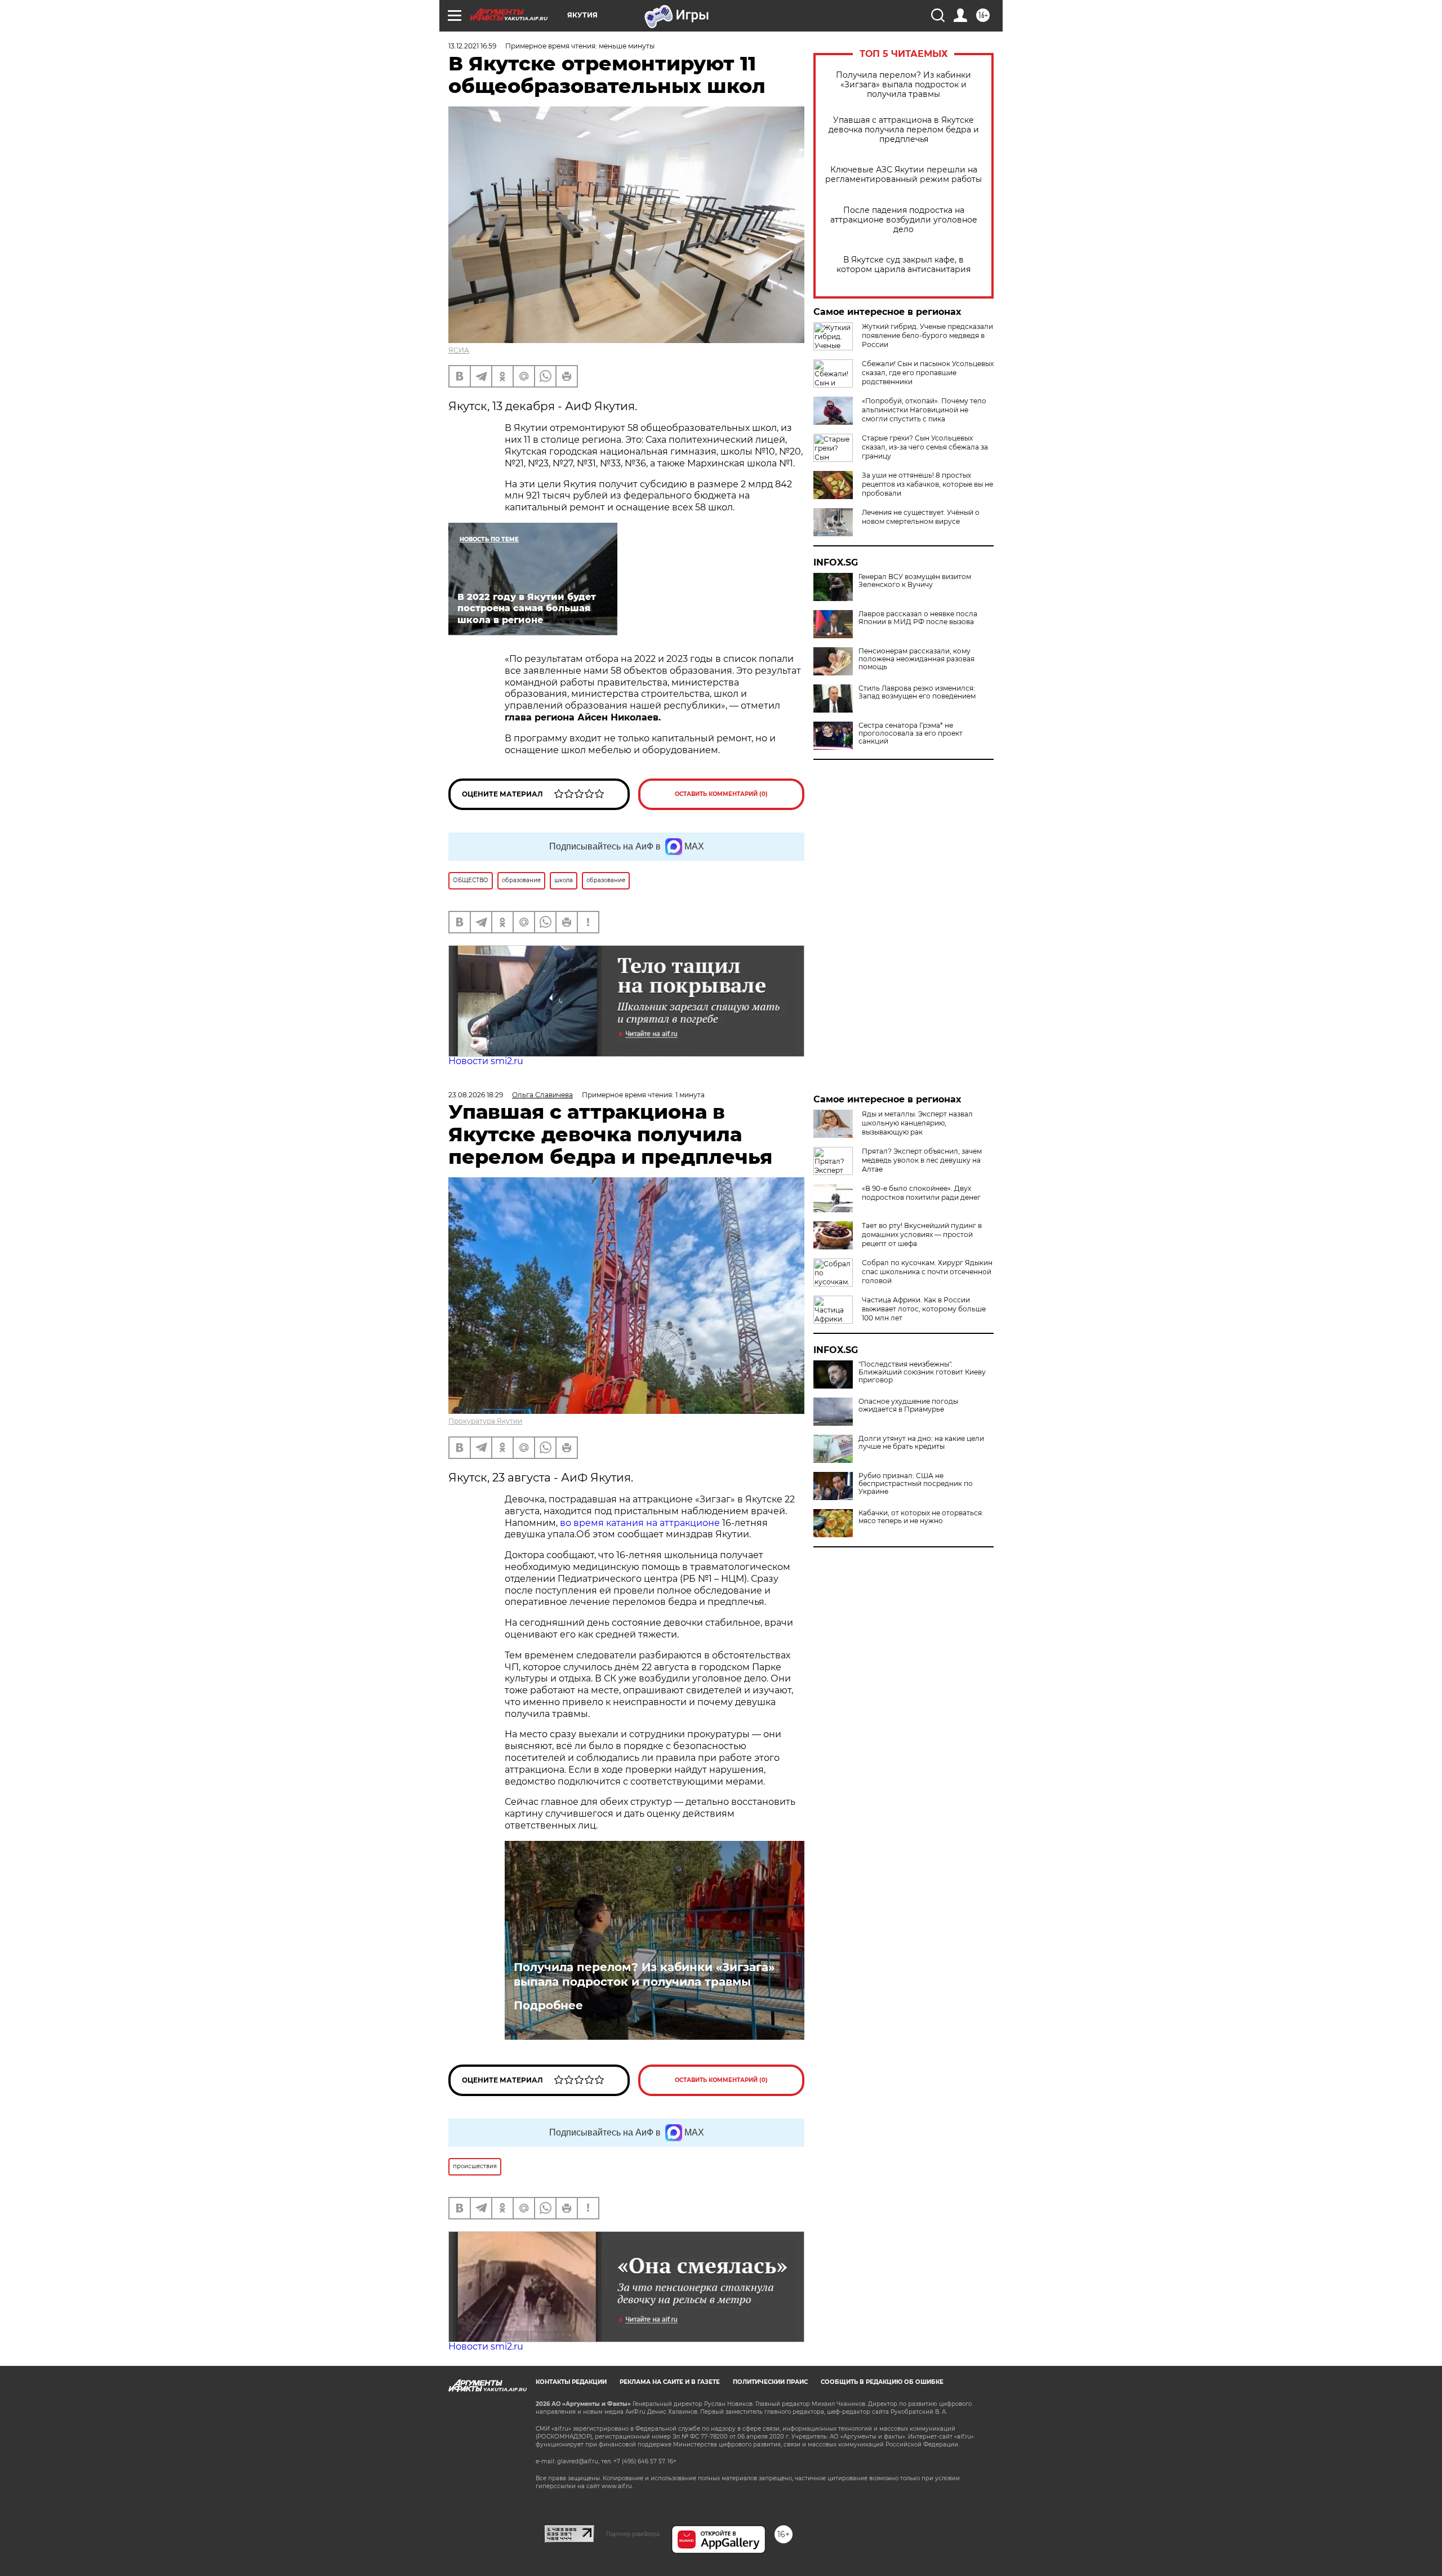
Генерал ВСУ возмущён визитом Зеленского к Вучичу (915, 581)
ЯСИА (459, 350)
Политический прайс (770, 2382)
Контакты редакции (571, 2382)
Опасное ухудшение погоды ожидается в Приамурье (908, 1405)
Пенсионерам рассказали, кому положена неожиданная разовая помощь (916, 659)
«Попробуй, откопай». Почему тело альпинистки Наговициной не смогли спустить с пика (924, 410)
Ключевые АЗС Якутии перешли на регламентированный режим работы (904, 175)
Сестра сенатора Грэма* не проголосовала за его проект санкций (911, 733)
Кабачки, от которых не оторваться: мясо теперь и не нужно (921, 1517)
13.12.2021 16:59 (472, 46)
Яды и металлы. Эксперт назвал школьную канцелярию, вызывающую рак (917, 1123)
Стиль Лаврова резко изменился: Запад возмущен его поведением (917, 692)
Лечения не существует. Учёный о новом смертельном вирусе (921, 517)
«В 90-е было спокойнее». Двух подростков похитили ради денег (921, 1193)
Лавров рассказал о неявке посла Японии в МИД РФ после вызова (918, 618)
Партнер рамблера (633, 2534)
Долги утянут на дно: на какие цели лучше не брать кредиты (921, 1443)
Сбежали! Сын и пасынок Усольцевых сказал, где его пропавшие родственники (928, 373)
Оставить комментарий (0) (721, 794)
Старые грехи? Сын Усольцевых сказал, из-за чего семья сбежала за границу (925, 447)
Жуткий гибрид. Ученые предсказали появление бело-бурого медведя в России (927, 335)
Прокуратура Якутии (485, 1421)
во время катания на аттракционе (641, 1523)
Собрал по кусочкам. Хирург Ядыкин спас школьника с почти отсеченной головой (927, 1272)
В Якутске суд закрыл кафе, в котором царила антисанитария (904, 265)
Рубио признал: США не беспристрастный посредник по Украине (916, 1484)
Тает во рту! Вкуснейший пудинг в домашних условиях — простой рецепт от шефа (922, 1234)
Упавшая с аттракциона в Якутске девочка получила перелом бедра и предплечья (904, 130)
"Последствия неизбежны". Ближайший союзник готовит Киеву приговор (922, 1372)
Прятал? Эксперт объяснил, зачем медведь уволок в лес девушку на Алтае (922, 1160)
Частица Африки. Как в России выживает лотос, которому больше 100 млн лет (924, 1309)
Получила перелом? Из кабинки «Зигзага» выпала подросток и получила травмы (904, 85)
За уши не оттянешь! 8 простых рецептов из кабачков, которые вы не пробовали (927, 484)
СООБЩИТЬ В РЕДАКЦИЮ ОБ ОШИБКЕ (882, 2382)
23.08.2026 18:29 (476, 1095)
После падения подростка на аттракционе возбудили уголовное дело (904, 220)
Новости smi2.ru (486, 1061)
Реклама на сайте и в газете (670, 2382)
